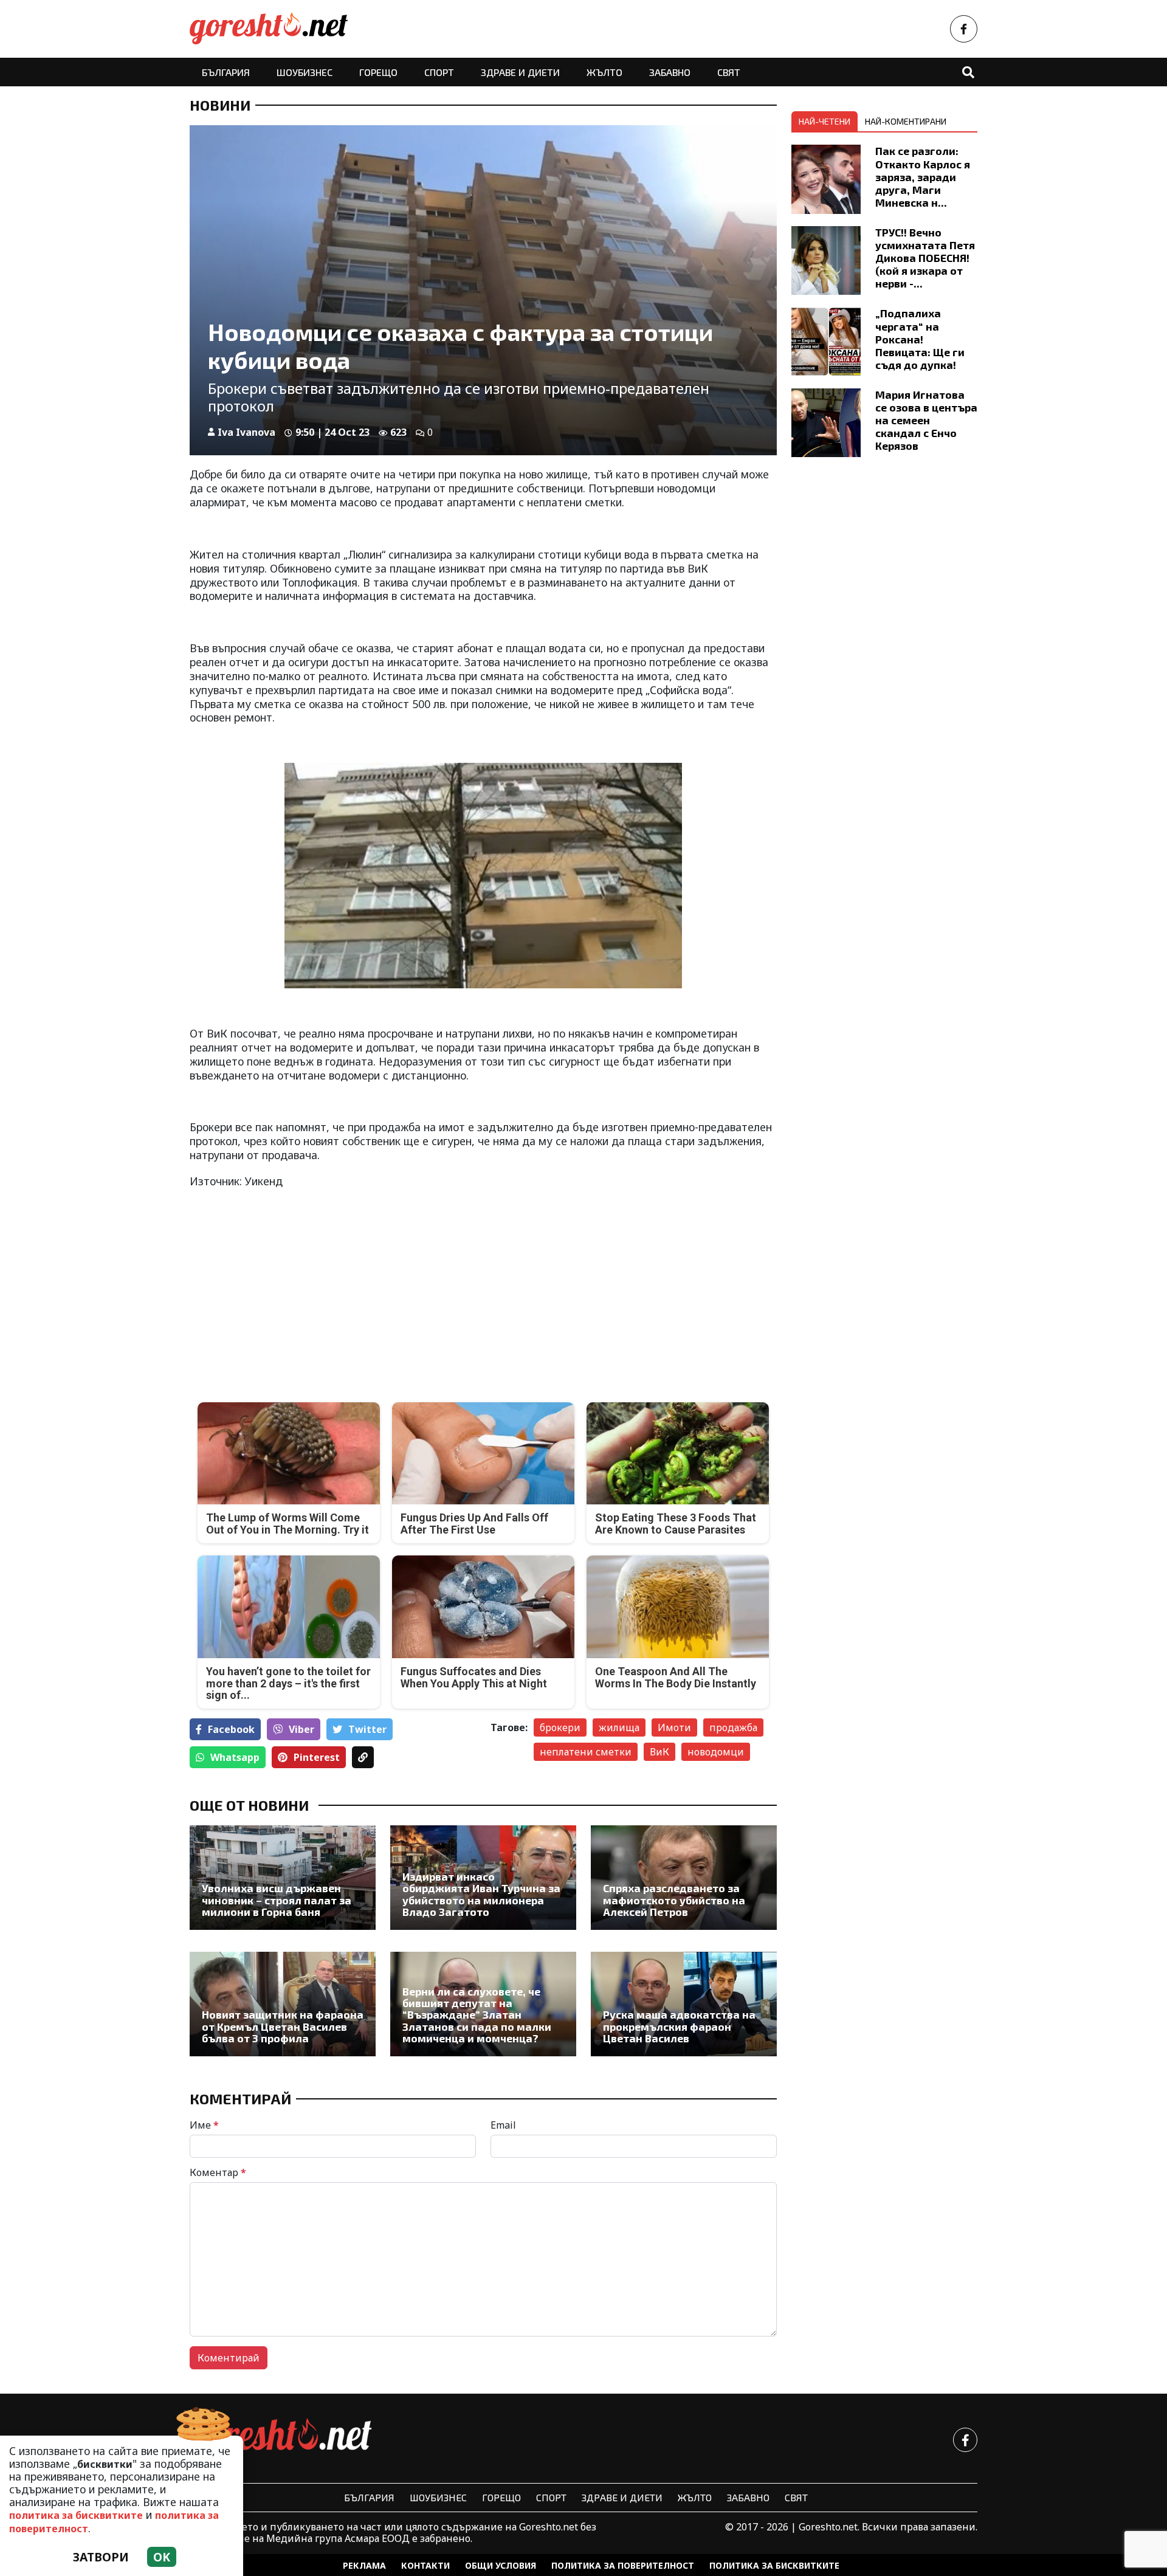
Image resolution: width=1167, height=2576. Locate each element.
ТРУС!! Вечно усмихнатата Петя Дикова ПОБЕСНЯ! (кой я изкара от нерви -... (925, 258)
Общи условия (501, 2565)
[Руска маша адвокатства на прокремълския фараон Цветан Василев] (684, 2004)
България (226, 72)
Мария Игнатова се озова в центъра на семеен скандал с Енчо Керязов (926, 420)
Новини (220, 105)
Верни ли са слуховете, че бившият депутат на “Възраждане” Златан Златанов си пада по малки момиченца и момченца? (477, 2015)
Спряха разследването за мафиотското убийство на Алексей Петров (674, 1900)
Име (204, 2125)
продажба (733, 1727)
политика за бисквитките (76, 2515)
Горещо (378, 72)
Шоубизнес (305, 72)
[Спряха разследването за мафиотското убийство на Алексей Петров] (684, 1878)
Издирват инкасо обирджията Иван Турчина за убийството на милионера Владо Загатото (481, 1894)
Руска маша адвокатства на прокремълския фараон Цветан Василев (679, 2027)
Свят (729, 72)
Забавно (670, 72)
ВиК (659, 1752)
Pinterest (317, 1757)
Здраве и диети (520, 72)
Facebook (231, 1729)
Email (503, 2125)
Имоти (674, 1727)
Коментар (218, 2172)
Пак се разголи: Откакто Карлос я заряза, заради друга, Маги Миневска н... (923, 176)
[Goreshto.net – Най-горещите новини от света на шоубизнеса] (269, 29)
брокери (560, 1727)
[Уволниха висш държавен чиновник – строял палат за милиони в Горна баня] (283, 1878)
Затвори (101, 2557)
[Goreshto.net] (281, 2440)
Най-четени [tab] (824, 121)
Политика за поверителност (623, 2565)
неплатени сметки (586, 1752)
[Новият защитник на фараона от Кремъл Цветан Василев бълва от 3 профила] (283, 2004)
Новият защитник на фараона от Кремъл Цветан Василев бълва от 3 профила (283, 2027)
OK (162, 2557)
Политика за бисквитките (774, 2565)
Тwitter (367, 1729)
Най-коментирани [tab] (906, 121)
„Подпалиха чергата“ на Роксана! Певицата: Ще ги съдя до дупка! (920, 339)
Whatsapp (235, 1757)
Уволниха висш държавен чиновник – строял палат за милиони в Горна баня (277, 1900)
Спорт (439, 72)
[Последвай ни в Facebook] (964, 29)
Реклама (364, 2565)
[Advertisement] (333, 1286)
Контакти (425, 2565)
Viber (301, 1729)
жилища (619, 1727)
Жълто (604, 72)
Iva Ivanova (246, 432)
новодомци (716, 1752)
